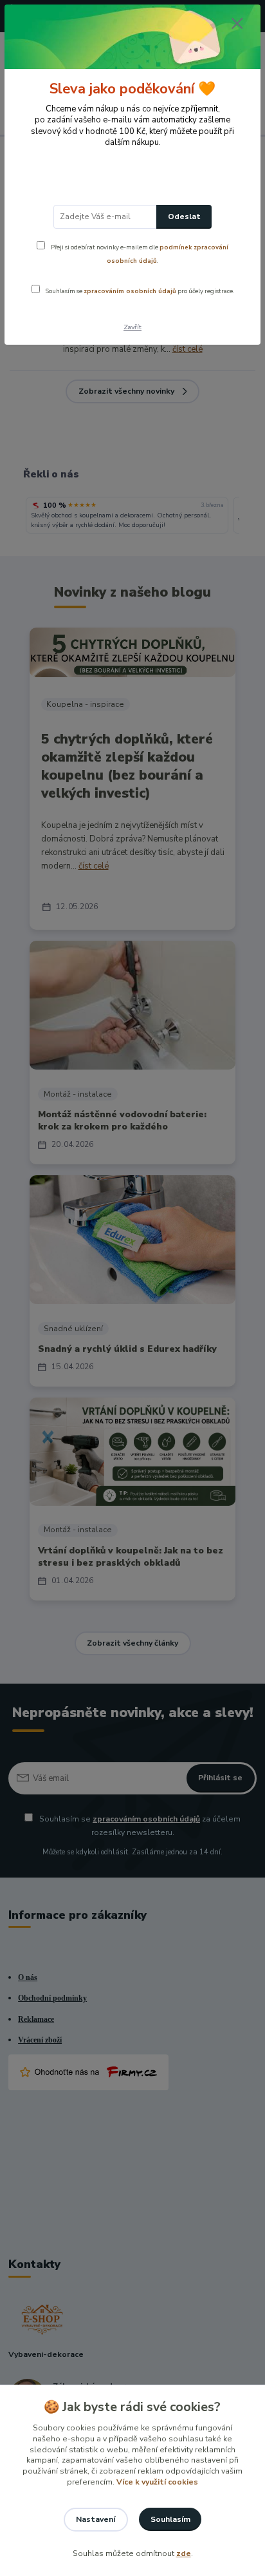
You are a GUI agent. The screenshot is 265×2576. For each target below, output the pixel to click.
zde (184, 2553)
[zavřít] (237, 24)
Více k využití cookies (157, 2482)
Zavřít (132, 327)
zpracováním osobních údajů (130, 291)
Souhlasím (170, 2519)
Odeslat (184, 216)
